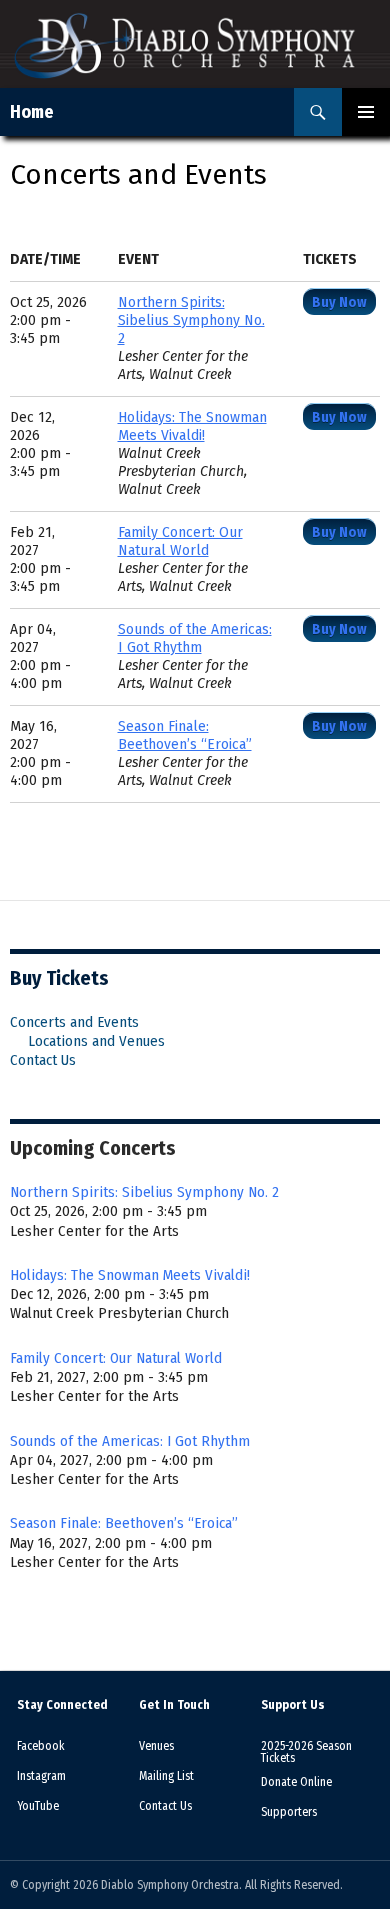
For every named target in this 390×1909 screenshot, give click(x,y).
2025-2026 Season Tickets (306, 1752)
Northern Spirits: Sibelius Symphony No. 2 (191, 320)
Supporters (289, 1812)
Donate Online (296, 1782)
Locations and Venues (96, 1041)
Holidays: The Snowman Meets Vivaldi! (192, 426)
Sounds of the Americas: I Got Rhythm (195, 638)
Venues (156, 1746)
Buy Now (339, 302)
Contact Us (43, 1060)
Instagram (41, 1776)
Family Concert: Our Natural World (180, 541)
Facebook (41, 1746)
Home (32, 112)
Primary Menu (366, 112)
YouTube (38, 1806)
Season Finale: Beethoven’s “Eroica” (185, 735)
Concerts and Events (74, 1022)
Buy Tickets (59, 978)
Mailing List (166, 1776)
